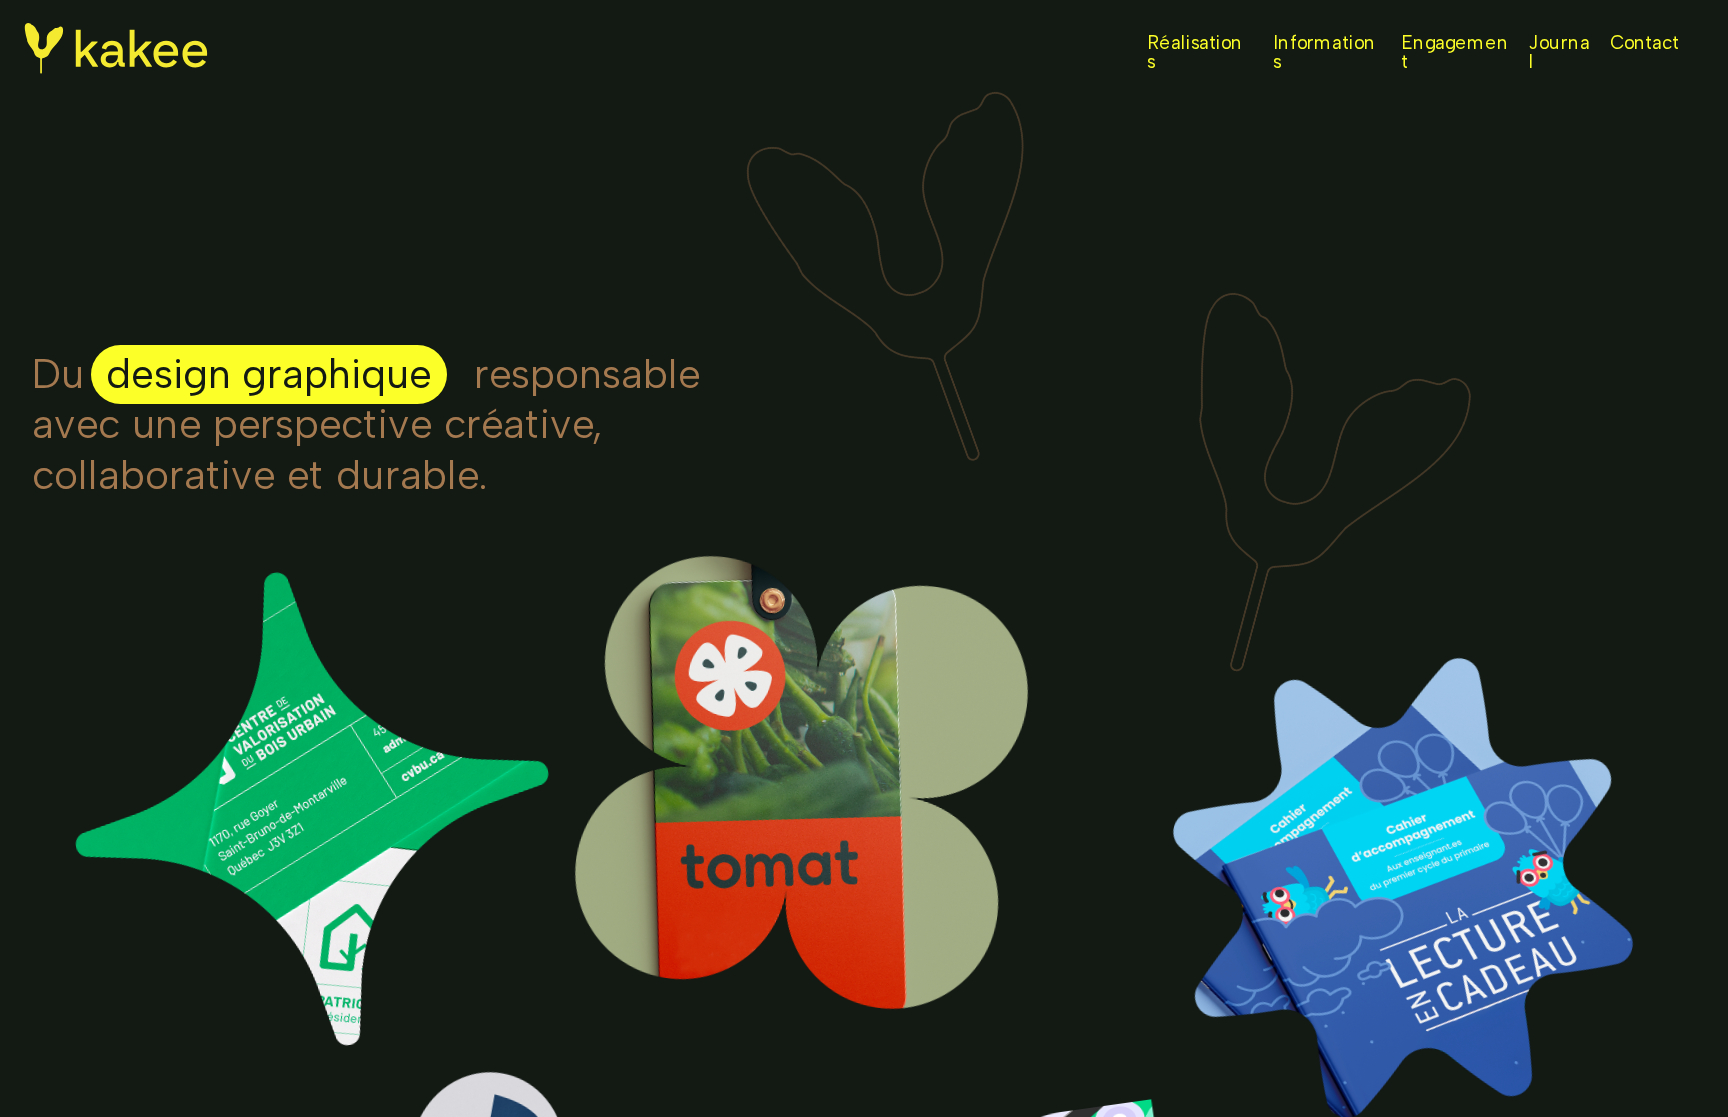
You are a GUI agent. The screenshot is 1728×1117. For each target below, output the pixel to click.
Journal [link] (1559, 52)
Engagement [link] (1455, 52)
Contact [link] (1644, 43)
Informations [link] (1324, 52)
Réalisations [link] (1195, 52)
